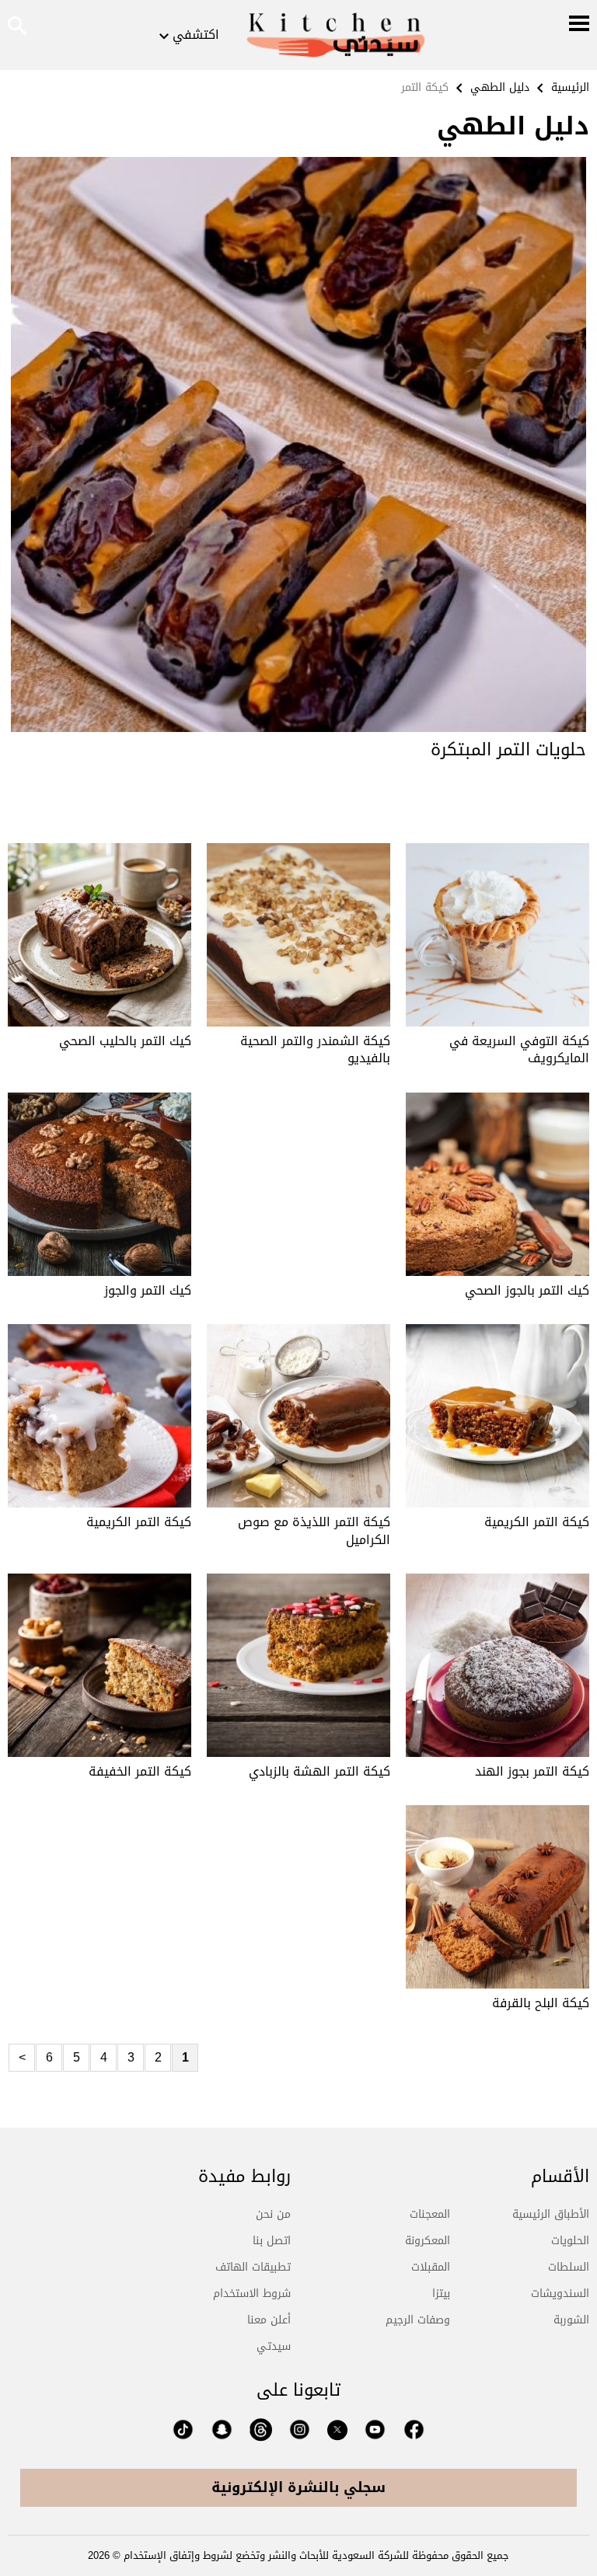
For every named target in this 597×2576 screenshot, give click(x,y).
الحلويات (570, 2241)
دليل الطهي (500, 87)
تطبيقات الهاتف (253, 2267)
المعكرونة (428, 2241)
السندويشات (560, 2294)
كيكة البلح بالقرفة (541, 2003)
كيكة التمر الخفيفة (140, 1771)
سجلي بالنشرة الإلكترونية (298, 2487)
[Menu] (579, 25)
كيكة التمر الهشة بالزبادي (319, 1771)
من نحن (273, 2214)
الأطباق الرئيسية (551, 2214)
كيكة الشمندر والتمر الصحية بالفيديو (315, 1049)
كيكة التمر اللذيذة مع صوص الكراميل (314, 1530)
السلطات (569, 2267)
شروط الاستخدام (252, 2294)
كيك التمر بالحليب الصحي (125, 1041)
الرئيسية (570, 87)
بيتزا (441, 2294)
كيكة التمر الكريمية (537, 1522)
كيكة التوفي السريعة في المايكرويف (519, 1049)
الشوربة (571, 2320)
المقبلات (431, 2267)
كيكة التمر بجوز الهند (532, 1771)
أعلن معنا (269, 2320)
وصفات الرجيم (418, 2320)
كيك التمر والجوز (148, 1290)
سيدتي (274, 2346)
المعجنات (430, 2214)
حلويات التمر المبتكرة (508, 750)
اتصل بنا (272, 2241)
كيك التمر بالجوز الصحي (527, 1290)
